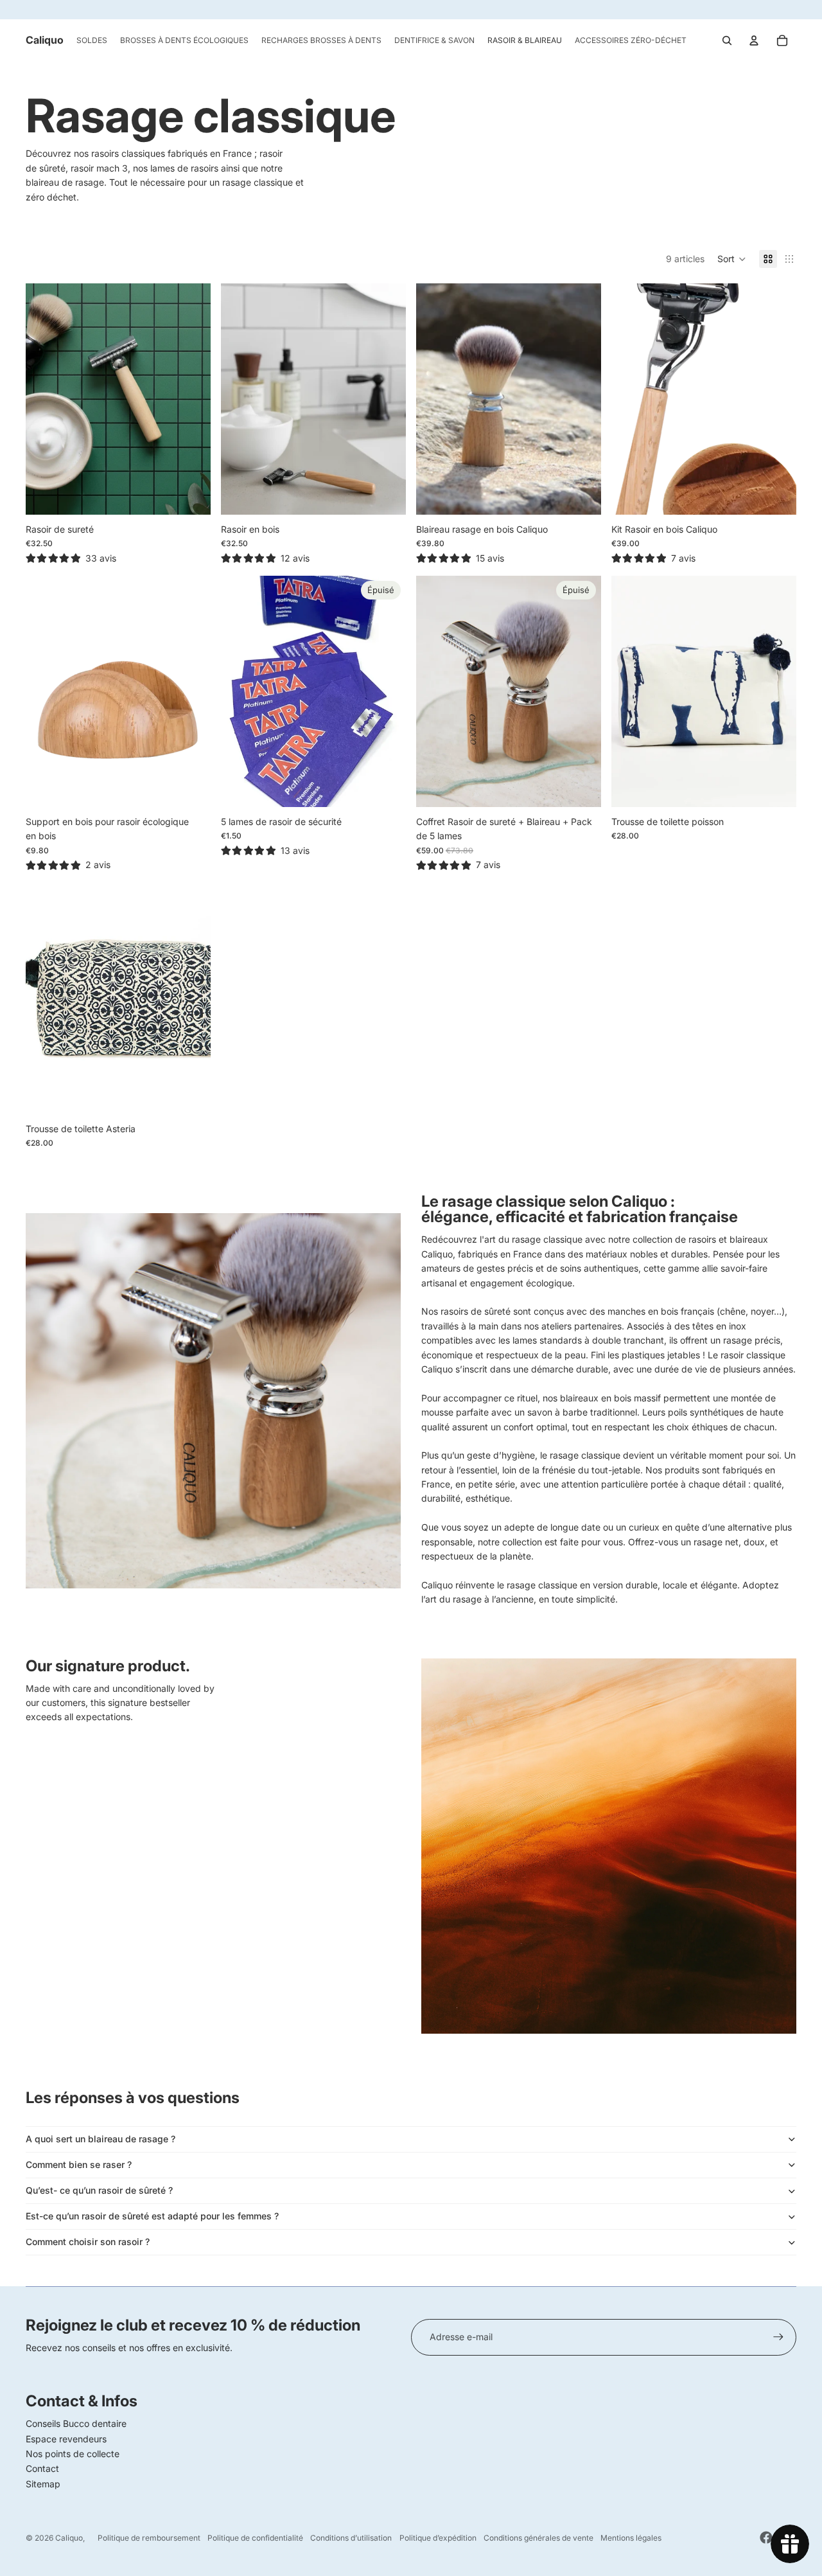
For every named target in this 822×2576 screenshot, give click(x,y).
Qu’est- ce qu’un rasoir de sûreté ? (99, 2190)
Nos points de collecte (73, 2454)
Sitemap (43, 2484)
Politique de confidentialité (255, 2538)
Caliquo (69, 2538)
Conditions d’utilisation (351, 2538)
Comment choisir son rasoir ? (88, 2242)
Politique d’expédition (438, 2538)
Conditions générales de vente (538, 2538)
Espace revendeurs (66, 2439)
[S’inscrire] (778, 2337)
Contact (42, 2468)
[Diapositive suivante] (191, 399)
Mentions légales (631, 2538)
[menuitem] (92, 40)
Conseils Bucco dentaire (76, 2423)
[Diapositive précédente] (45, 399)
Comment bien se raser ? (79, 2164)
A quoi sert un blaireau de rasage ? (101, 2139)
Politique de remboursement (149, 2538)
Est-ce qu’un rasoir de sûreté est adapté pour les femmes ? (152, 2216)
